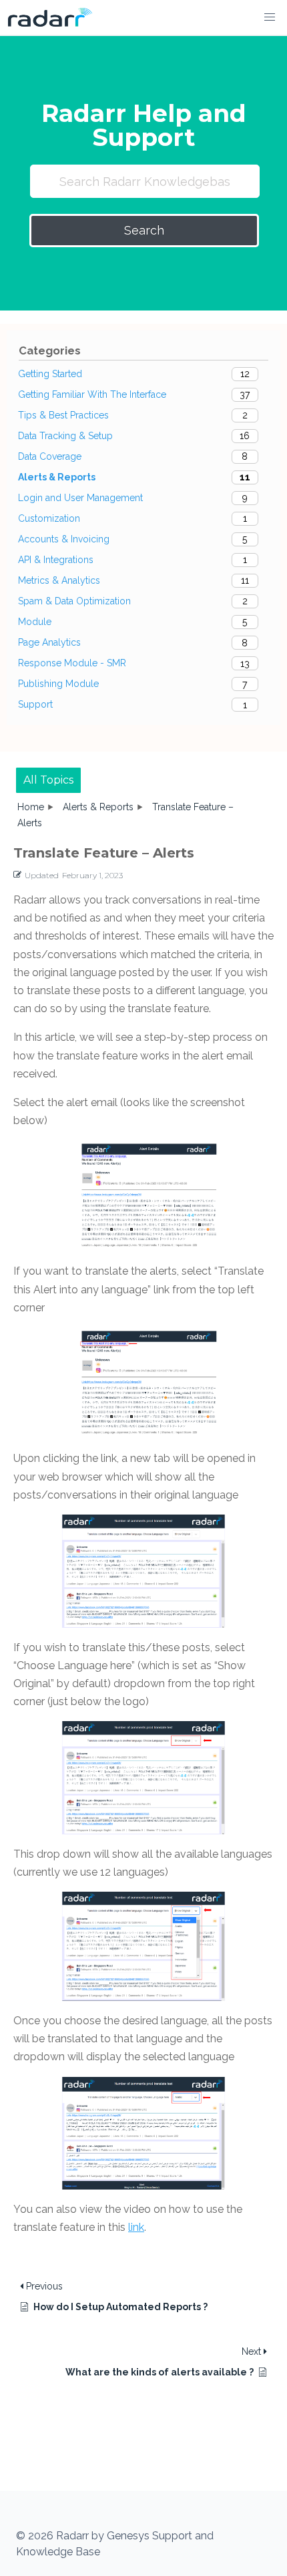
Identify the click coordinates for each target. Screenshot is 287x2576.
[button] (270, 17)
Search (144, 230)
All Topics (48, 780)
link (136, 2227)
